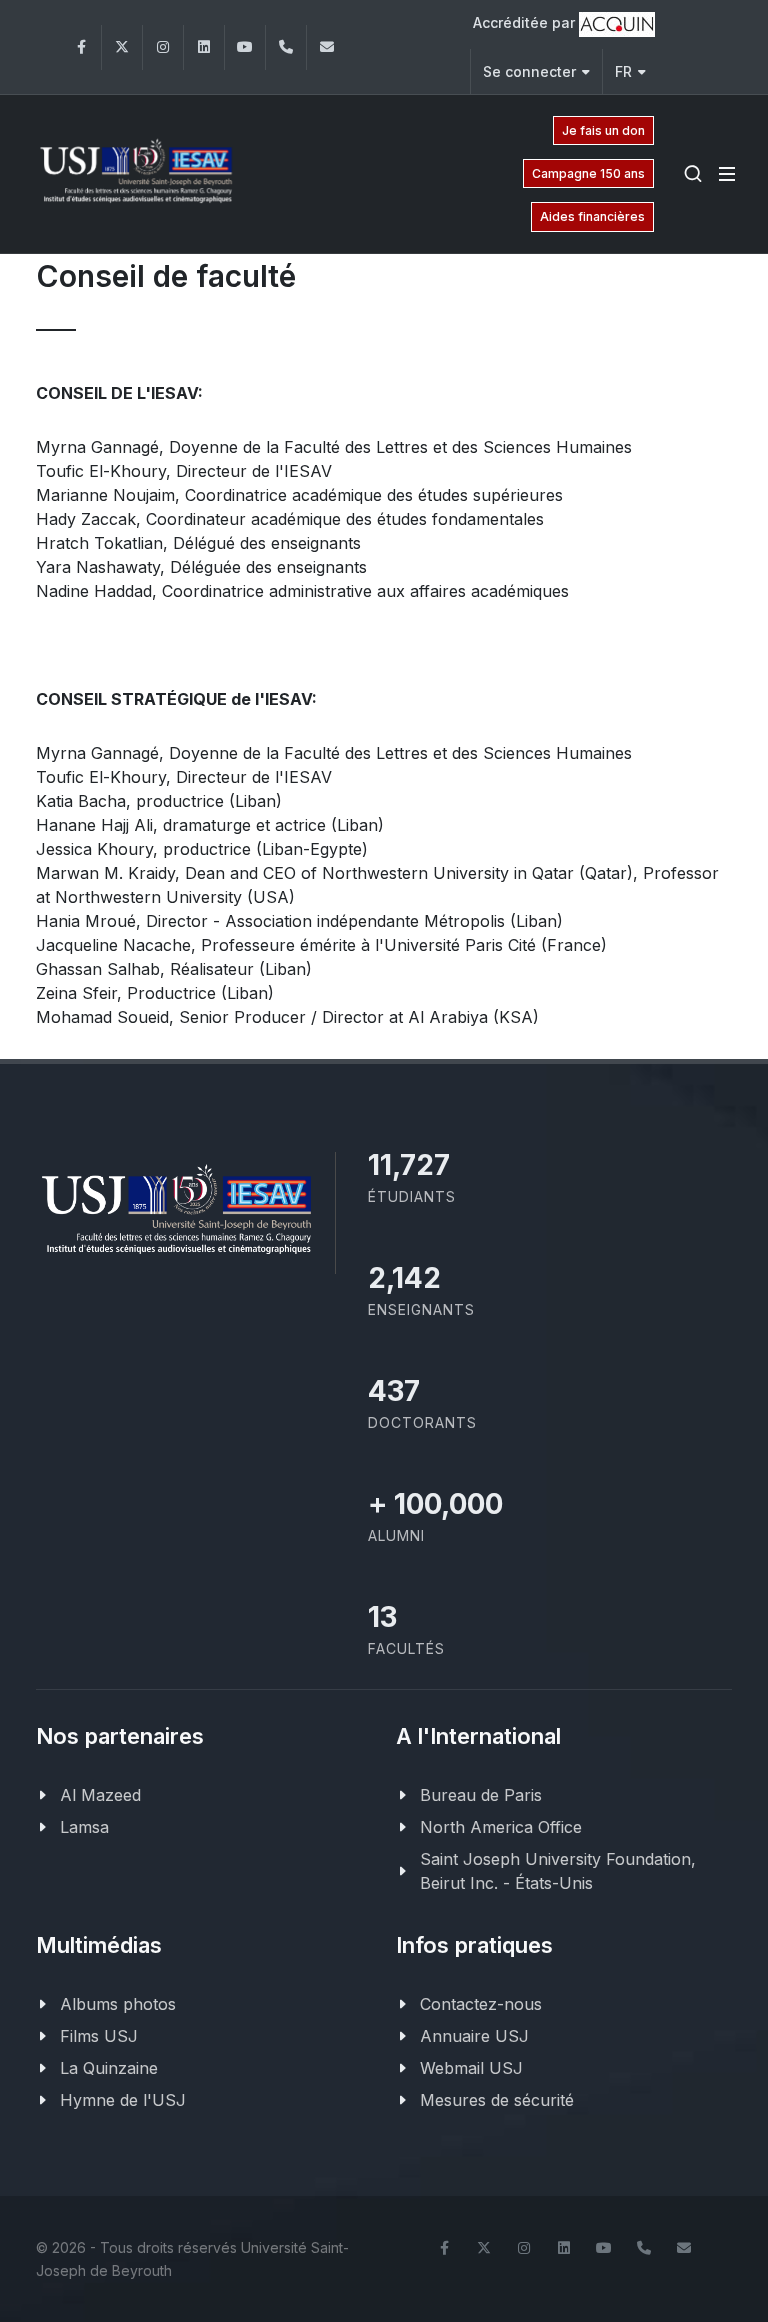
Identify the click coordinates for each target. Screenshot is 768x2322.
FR (623, 71)
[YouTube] (245, 47)
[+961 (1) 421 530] (286, 47)
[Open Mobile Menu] (727, 174)
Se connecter (529, 71)
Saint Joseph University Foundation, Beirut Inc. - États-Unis (558, 1871)
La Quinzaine (109, 2068)
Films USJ (99, 2036)
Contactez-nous (481, 2004)
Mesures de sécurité (497, 2100)
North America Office (501, 1827)
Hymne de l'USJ (123, 2100)
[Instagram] (163, 47)
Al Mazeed (100, 1795)
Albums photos (118, 2004)
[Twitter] (122, 47)
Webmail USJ (471, 2068)
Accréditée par (526, 22)
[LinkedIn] (204, 47)
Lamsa (84, 1827)
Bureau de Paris (481, 1795)
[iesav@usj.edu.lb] (327, 47)
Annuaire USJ (474, 2036)
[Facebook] (81, 47)
